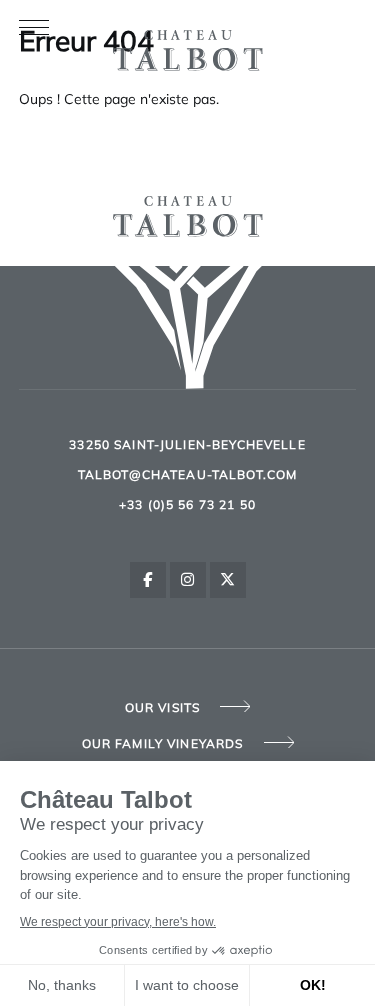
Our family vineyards (163, 745)
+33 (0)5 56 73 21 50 (187, 506)
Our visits (163, 709)
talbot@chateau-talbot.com (188, 476)
